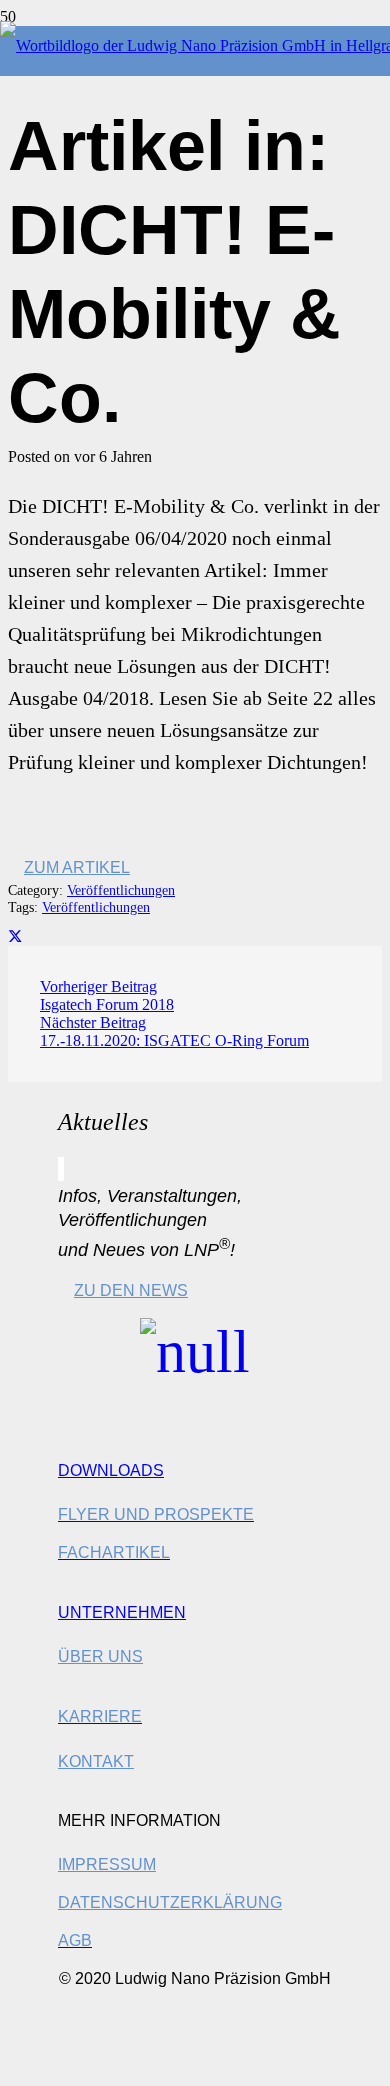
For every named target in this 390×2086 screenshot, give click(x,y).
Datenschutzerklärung (170, 1902)
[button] (24, 2066)
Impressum (107, 1864)
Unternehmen (122, 1612)
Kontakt (96, 1761)
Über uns (100, 1656)
